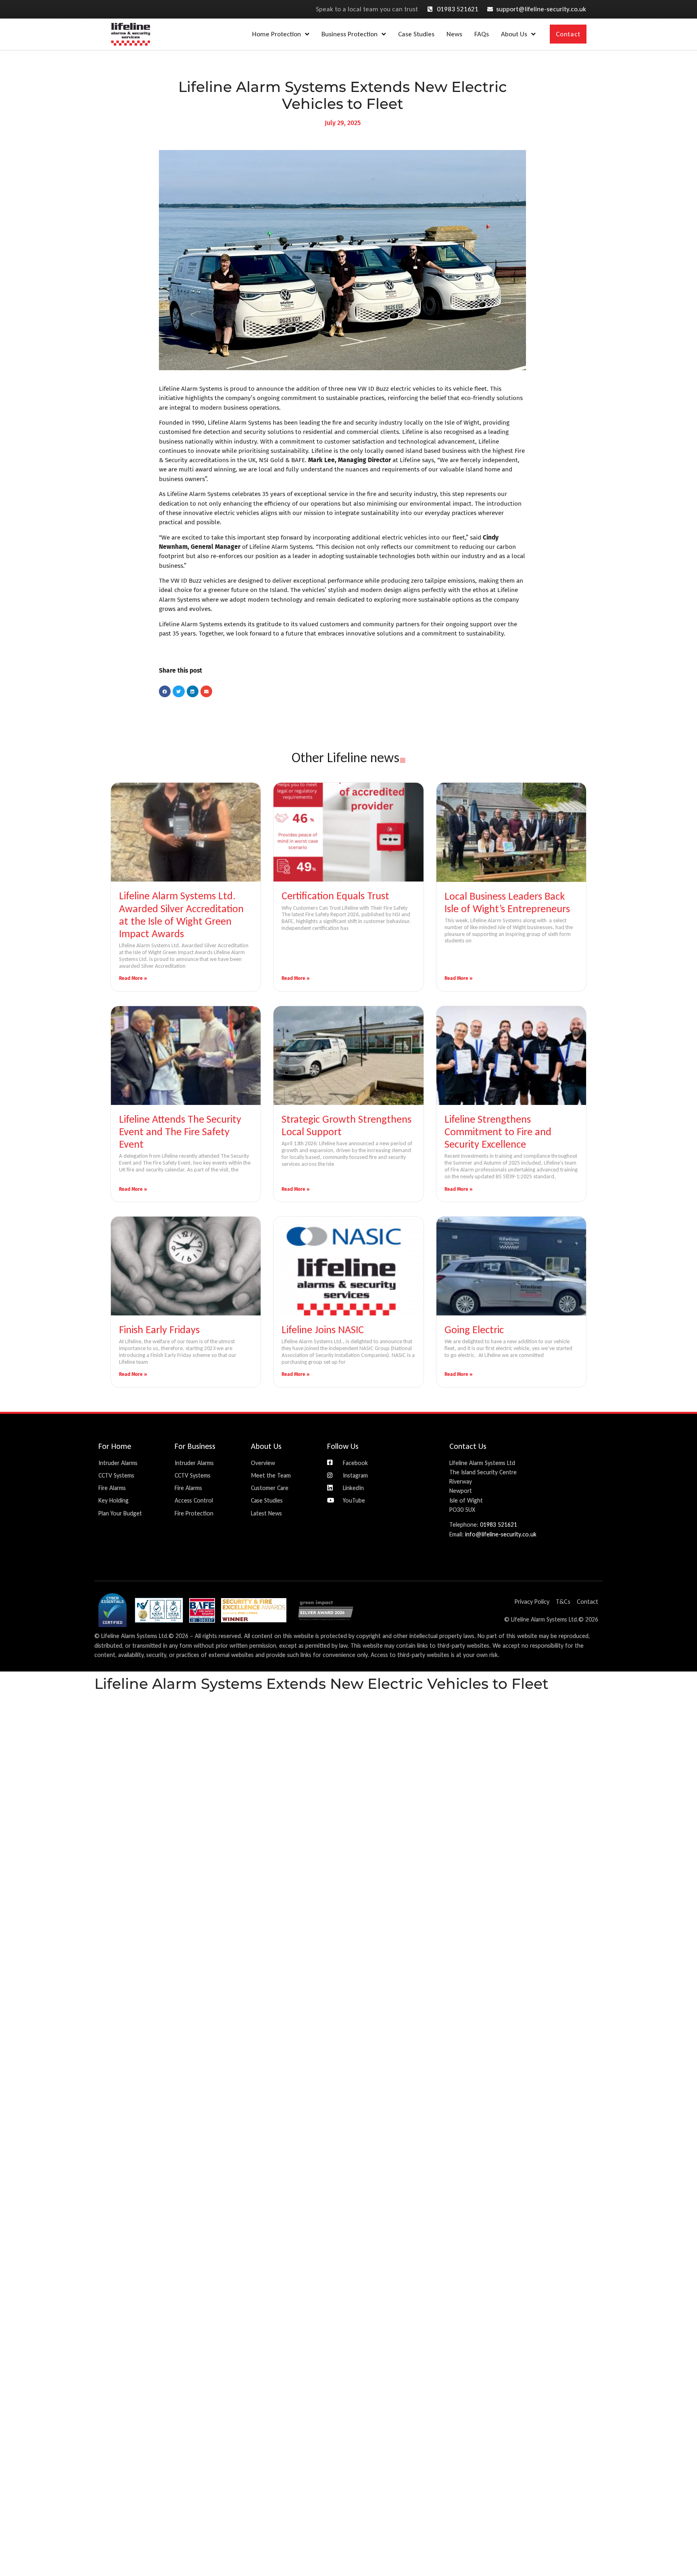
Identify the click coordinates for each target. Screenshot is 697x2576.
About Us (514, 34)
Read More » (133, 978)
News (454, 34)
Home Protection (277, 34)
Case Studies (416, 34)
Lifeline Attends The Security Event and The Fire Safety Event (180, 1132)
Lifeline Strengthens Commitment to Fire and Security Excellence (498, 1132)
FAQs (482, 34)
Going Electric (474, 1330)
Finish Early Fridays (159, 1330)
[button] (165, 691)
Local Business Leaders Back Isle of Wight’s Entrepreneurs (507, 902)
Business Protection (350, 34)
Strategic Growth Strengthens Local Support (346, 1125)
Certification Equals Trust (335, 896)
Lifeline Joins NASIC (323, 1330)
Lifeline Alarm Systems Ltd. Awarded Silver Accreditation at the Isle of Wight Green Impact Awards (181, 915)
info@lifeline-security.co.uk (501, 1534)
